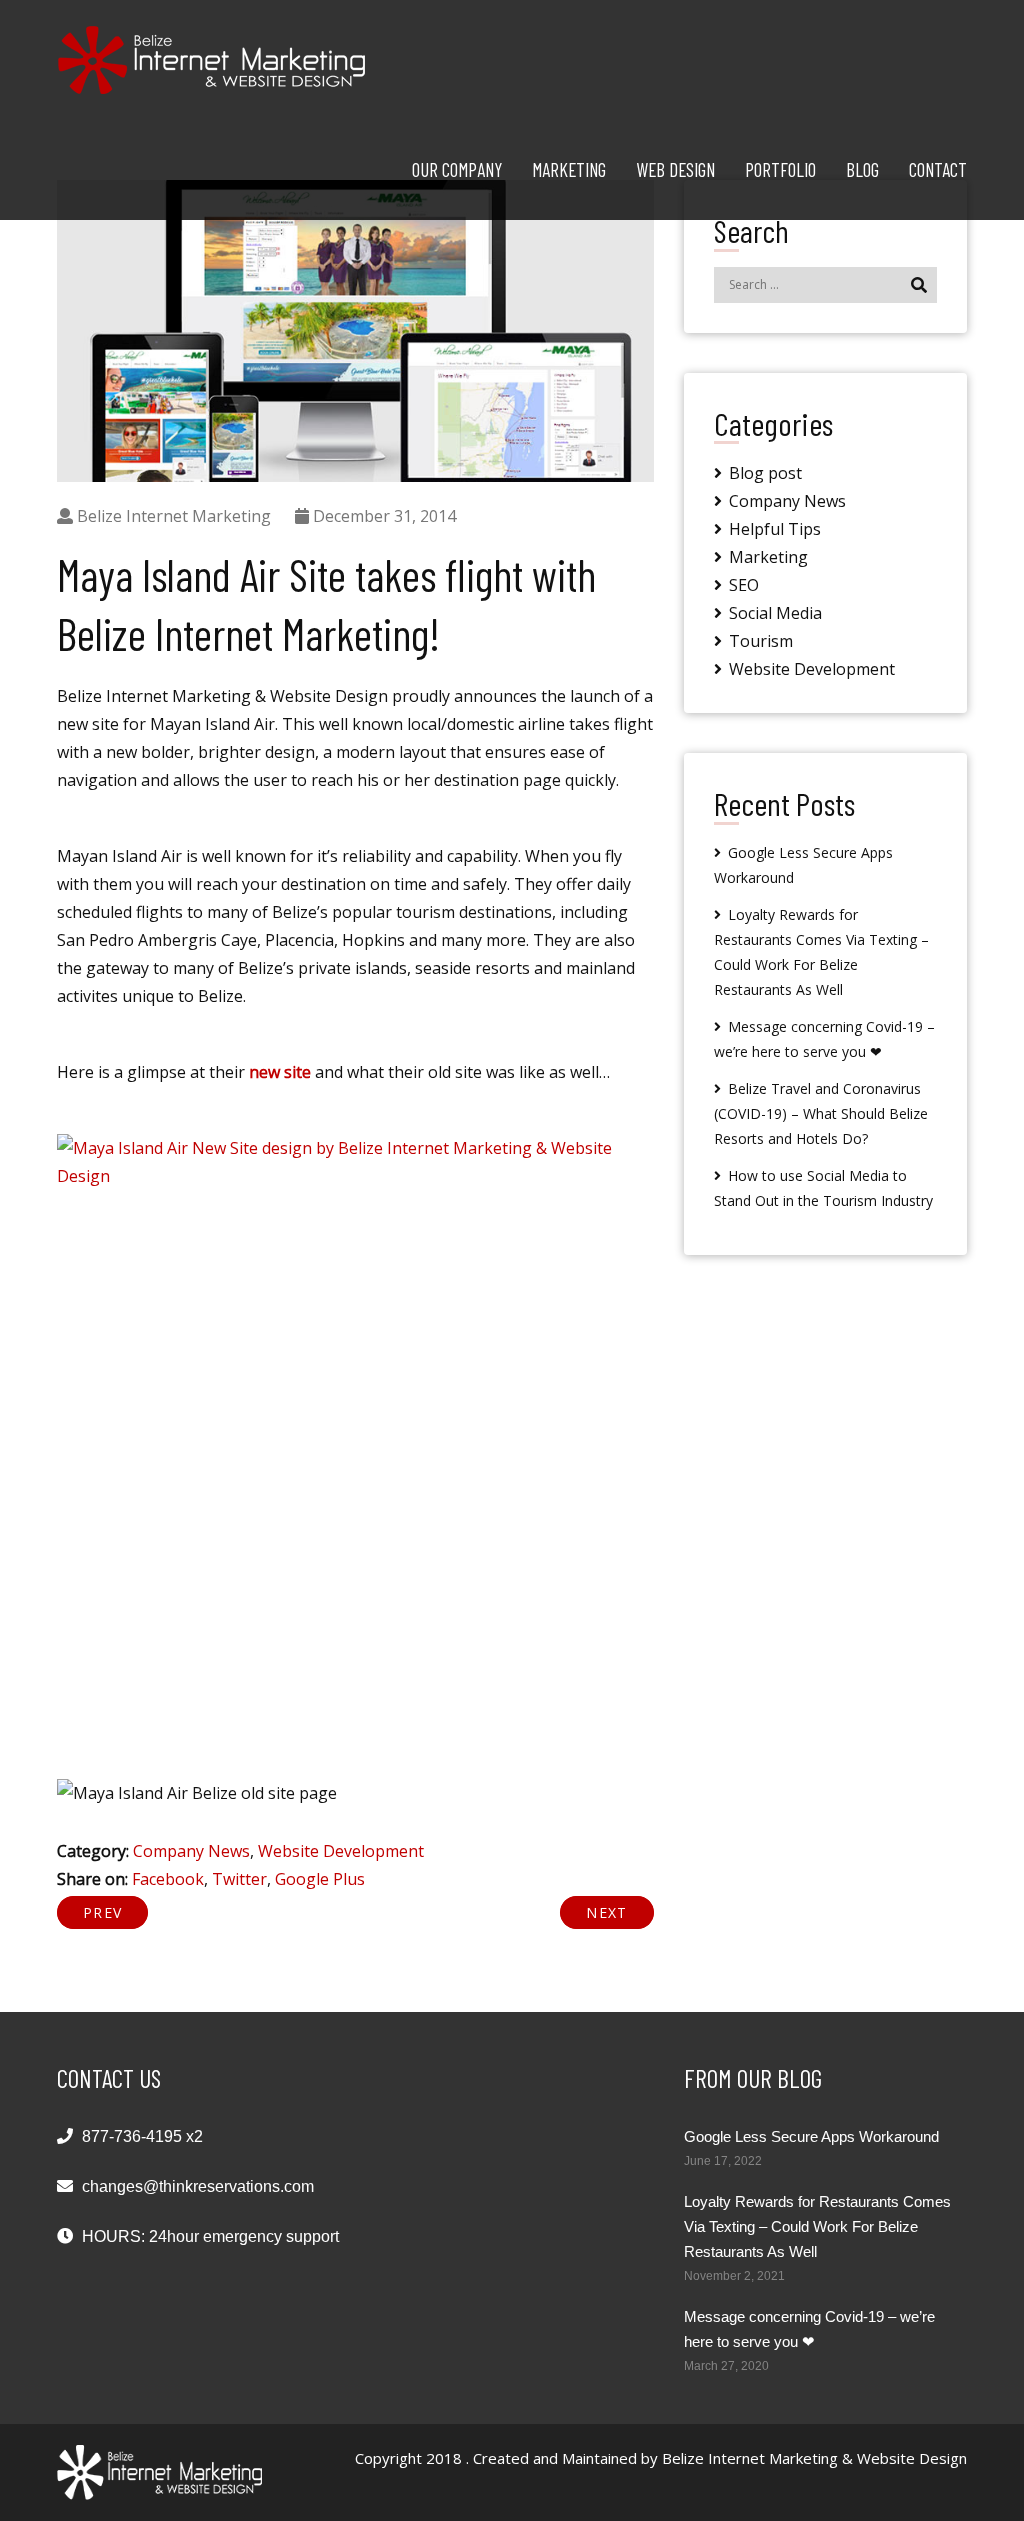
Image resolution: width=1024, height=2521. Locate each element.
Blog (862, 169)
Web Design (675, 169)
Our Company (457, 169)
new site (280, 1072)
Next (606, 1912)
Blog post (765, 473)
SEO (744, 585)
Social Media (775, 613)
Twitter (239, 1879)
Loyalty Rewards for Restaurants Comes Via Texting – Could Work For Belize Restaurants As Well (817, 2226)
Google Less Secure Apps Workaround (811, 2136)
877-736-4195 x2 (142, 2136)
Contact (938, 169)
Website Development (341, 1851)
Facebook (168, 1879)
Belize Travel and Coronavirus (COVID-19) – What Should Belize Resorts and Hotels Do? (821, 1113)
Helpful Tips (775, 529)
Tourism (761, 641)
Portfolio (780, 169)
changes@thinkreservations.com (198, 2186)
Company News (191, 1851)
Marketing (569, 169)
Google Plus (320, 1879)
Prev (102, 1912)
